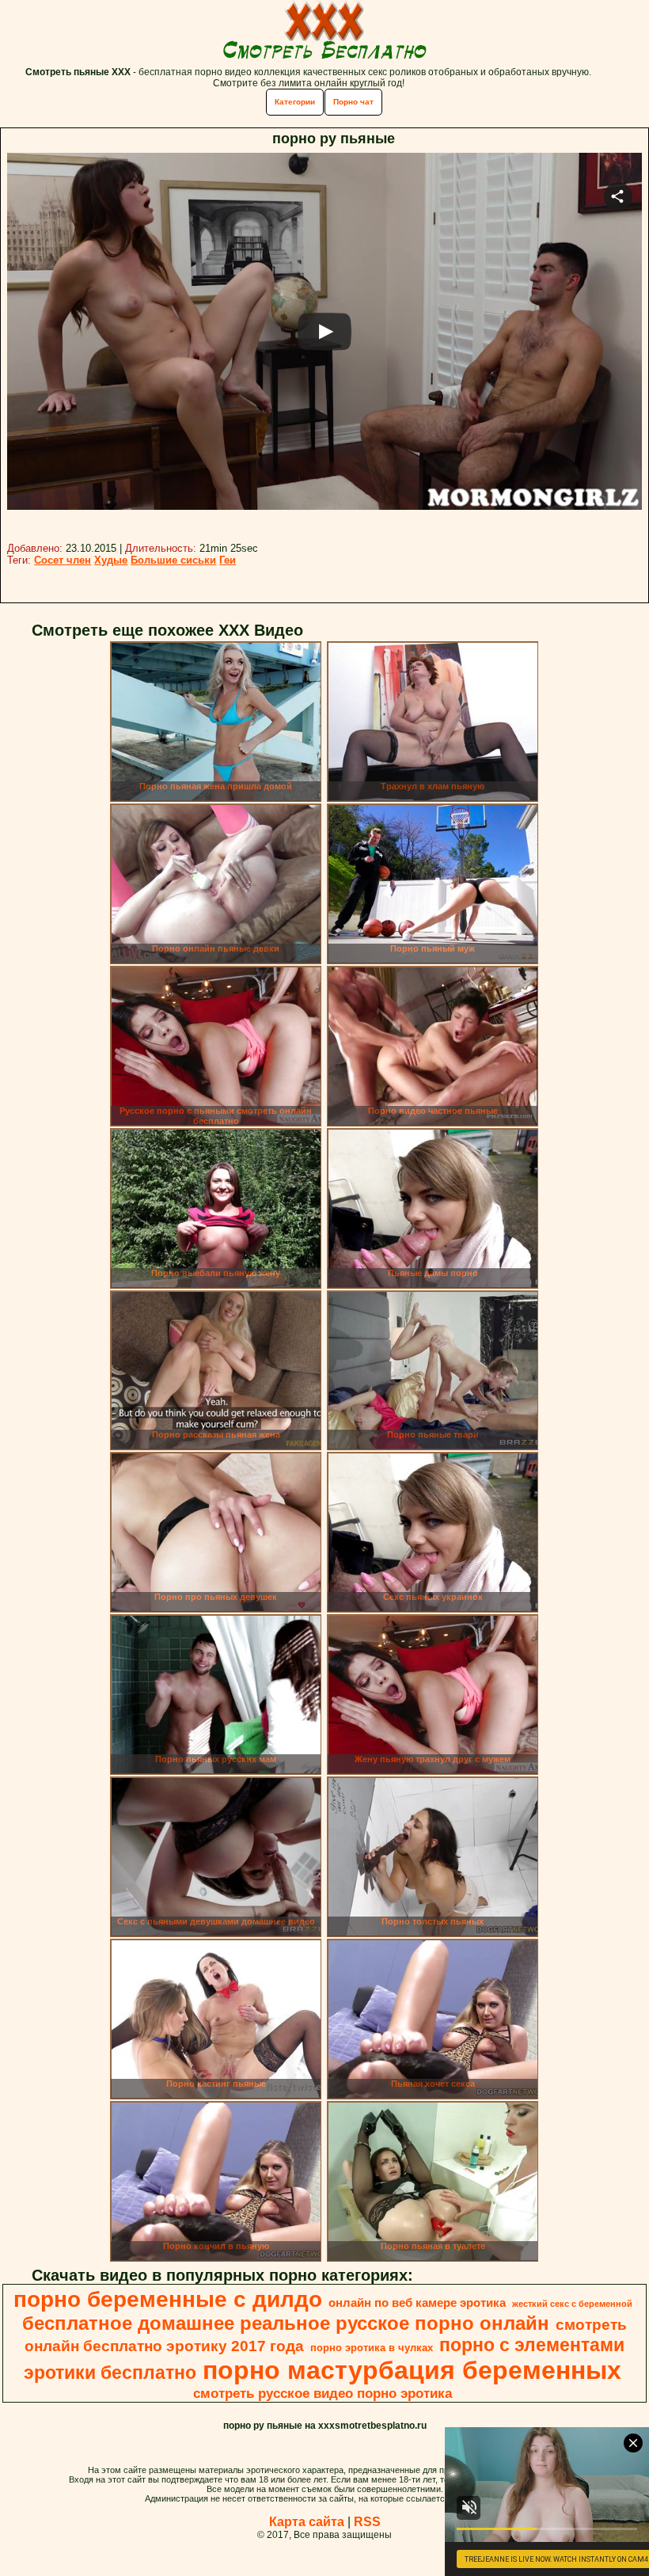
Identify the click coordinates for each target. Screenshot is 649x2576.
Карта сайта (307, 2522)
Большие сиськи (173, 560)
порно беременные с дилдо (168, 2299)
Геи (228, 560)
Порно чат (353, 102)
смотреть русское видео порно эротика (323, 2393)
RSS (367, 2522)
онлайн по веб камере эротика (417, 2303)
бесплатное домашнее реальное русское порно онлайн (286, 2323)
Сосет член (63, 560)
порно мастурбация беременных (412, 2370)
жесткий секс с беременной (572, 2304)
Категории (295, 102)
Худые (111, 560)
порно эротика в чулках (372, 2348)
